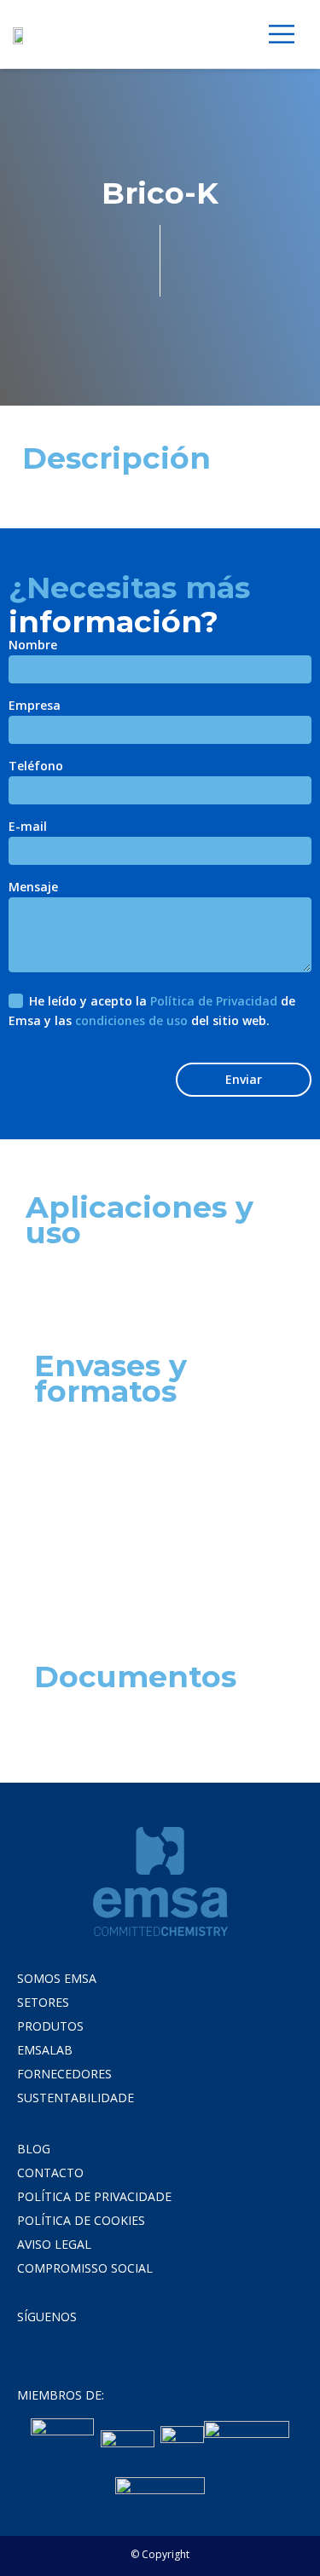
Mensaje (33, 888)
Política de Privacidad (214, 1001)
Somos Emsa (57, 1978)
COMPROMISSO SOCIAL (85, 2268)
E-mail (28, 827)
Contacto (50, 2173)
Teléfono (36, 767)
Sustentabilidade (76, 2098)
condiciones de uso (131, 1020)
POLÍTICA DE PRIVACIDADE (94, 2196)
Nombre (33, 646)
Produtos (50, 2026)
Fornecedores (64, 2074)
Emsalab (45, 2050)
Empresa (35, 706)
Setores (43, 2002)
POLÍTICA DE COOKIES (81, 2220)
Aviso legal (54, 2244)
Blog (34, 2149)
